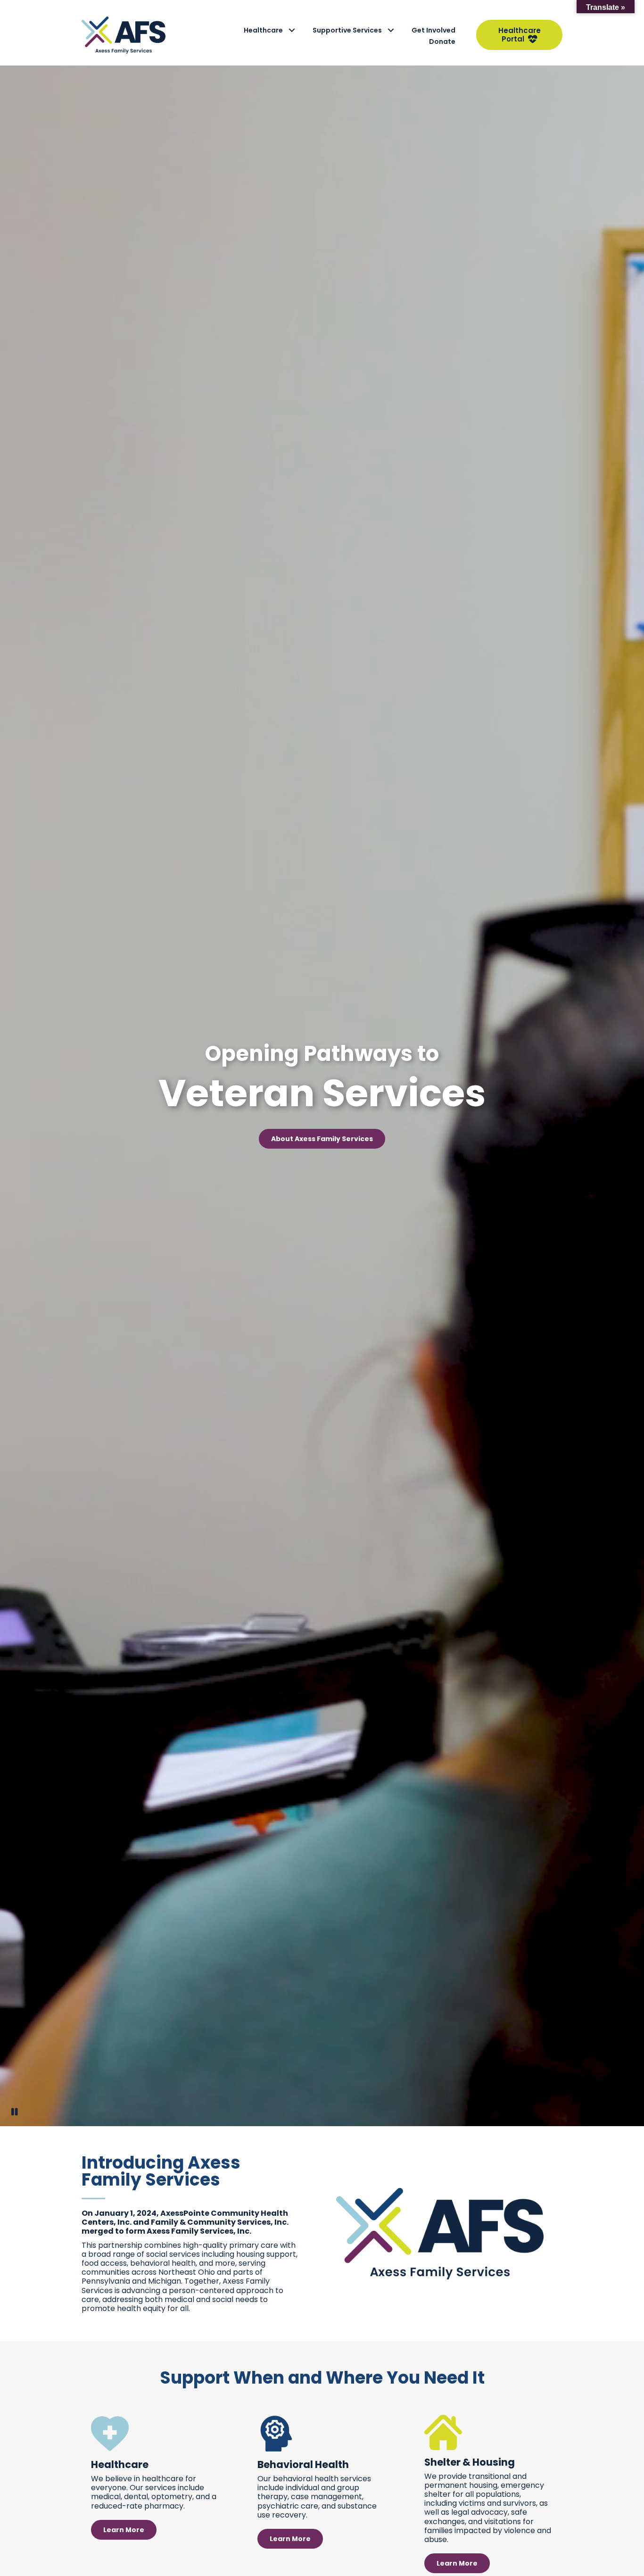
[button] (292, 30)
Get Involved (433, 30)
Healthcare (263, 30)
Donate (442, 41)
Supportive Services (347, 30)
